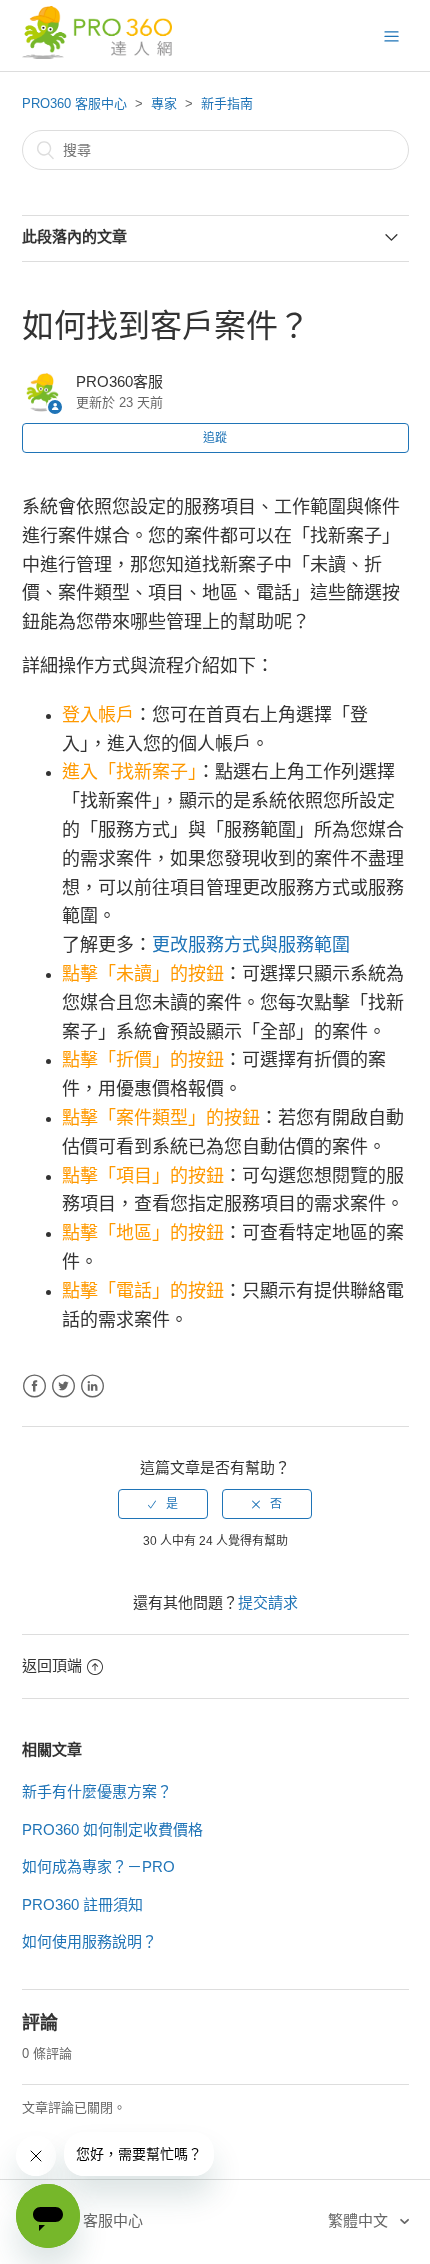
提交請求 (268, 1602)
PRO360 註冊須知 (82, 1904)
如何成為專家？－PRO (98, 1866)
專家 (164, 103)
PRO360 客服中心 (74, 103)
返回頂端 (52, 1665)
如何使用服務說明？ (89, 1941)
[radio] (163, 1504)
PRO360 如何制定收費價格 (112, 1829)
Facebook (34, 1386)
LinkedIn (92, 1386)
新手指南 (227, 103)
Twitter (63, 1386)
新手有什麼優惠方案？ (97, 1791)
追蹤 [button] (215, 438)
